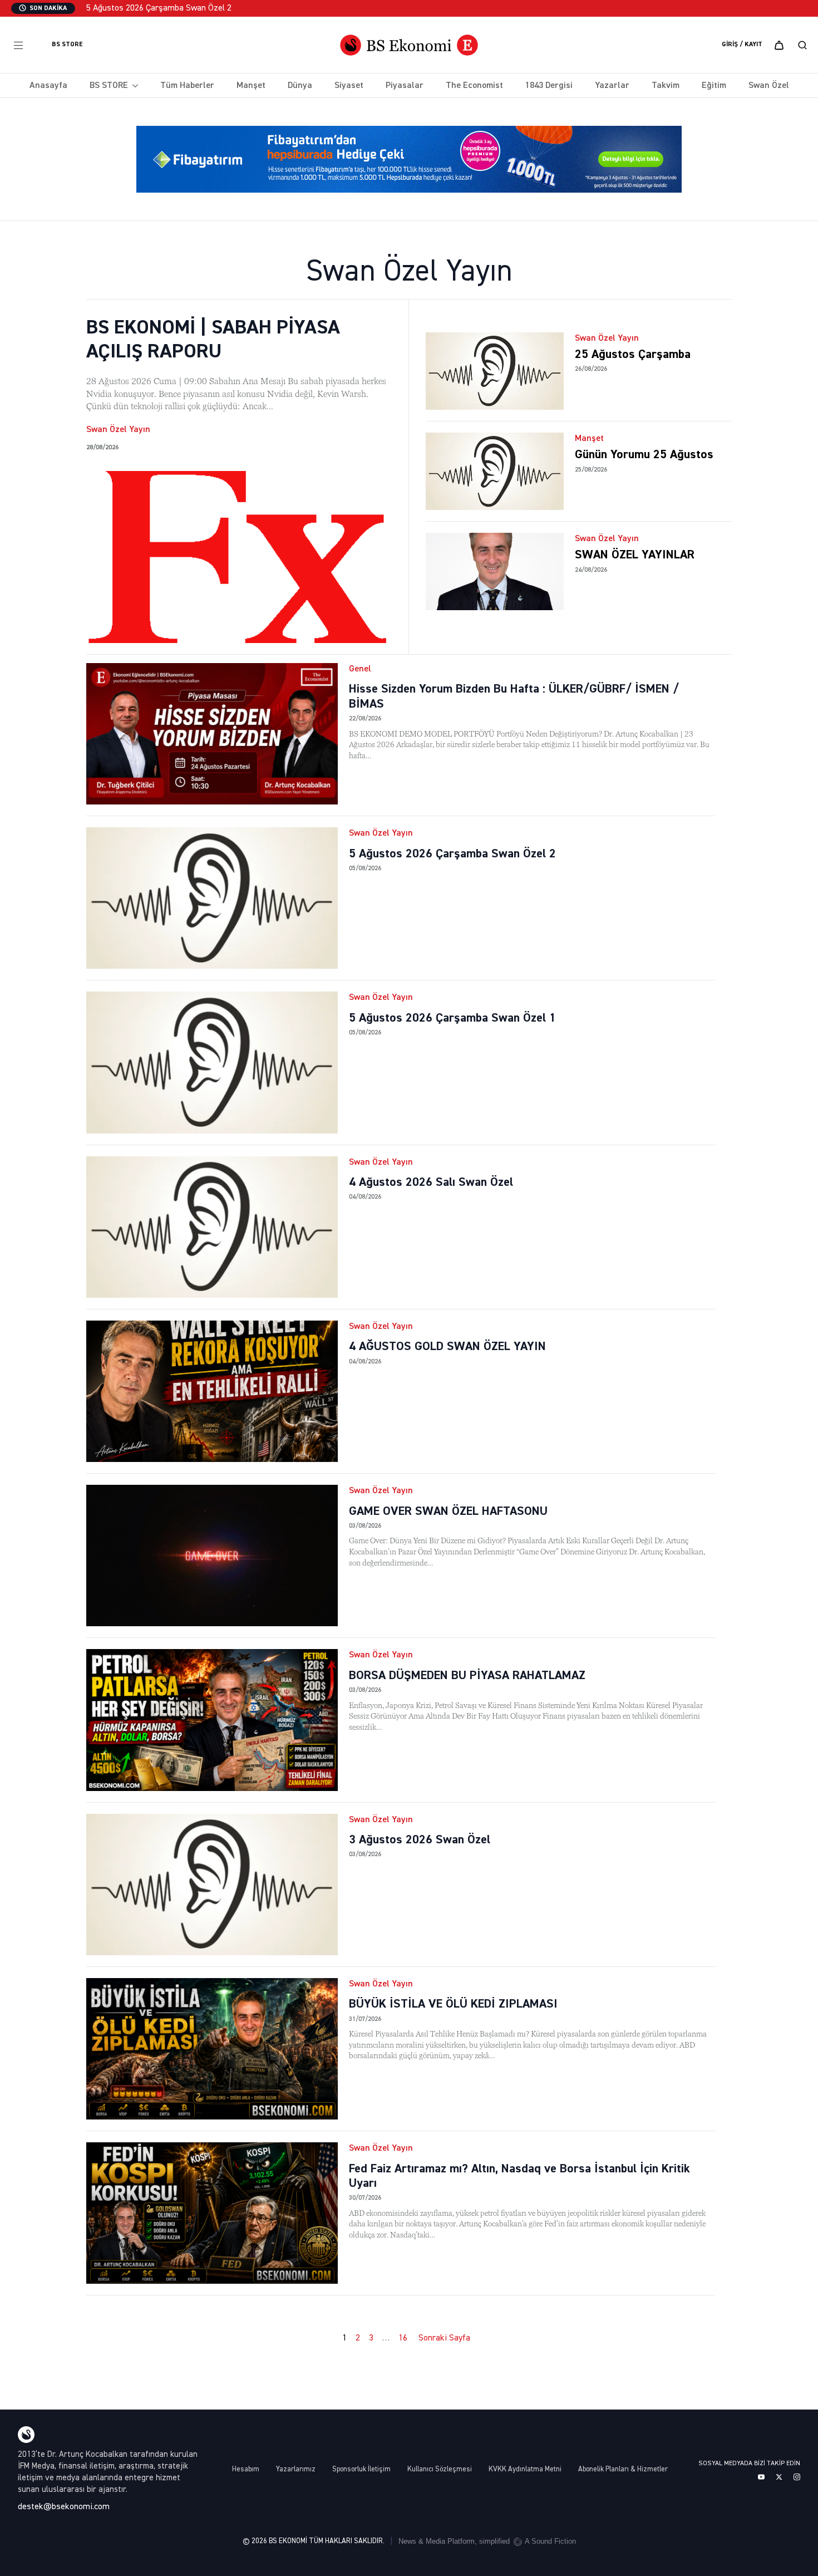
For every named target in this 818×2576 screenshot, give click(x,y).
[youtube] (761, 2477)
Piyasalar (405, 86)
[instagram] (797, 2477)
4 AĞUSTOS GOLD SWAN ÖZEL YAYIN (447, 1347)
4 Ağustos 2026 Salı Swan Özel (431, 1182)
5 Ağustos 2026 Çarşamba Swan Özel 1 (452, 1018)
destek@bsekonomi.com (64, 2507)
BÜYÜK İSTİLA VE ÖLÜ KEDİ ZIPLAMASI (453, 2004)
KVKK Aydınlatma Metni (525, 2469)
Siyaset (349, 86)
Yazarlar (612, 86)
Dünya (300, 86)
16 (403, 2338)
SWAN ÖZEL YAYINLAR (635, 555)
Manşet (251, 86)
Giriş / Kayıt (742, 45)
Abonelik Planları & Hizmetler (623, 2469)
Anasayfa (48, 86)
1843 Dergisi (549, 86)
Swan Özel (769, 86)
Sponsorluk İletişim (361, 2469)
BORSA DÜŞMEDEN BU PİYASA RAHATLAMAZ (467, 1676)
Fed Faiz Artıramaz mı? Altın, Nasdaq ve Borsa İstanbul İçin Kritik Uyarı (519, 2176)
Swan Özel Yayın (118, 430)
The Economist (474, 86)
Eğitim (714, 86)
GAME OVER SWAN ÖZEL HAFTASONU (448, 1512)
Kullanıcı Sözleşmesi (440, 2469)
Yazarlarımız (296, 2469)
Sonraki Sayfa (444, 2338)
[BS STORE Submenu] (133, 86)
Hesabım (246, 2469)
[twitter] (779, 2477)
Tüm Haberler (187, 86)
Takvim (666, 86)
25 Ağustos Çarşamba (633, 355)
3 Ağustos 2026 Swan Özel (420, 1840)
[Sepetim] (779, 45)
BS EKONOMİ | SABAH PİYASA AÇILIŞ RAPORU (213, 340)
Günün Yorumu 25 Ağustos (644, 455)
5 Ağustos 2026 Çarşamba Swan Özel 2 (452, 854)
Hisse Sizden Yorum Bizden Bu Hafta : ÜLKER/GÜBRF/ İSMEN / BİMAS (514, 696)
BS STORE (109, 86)
